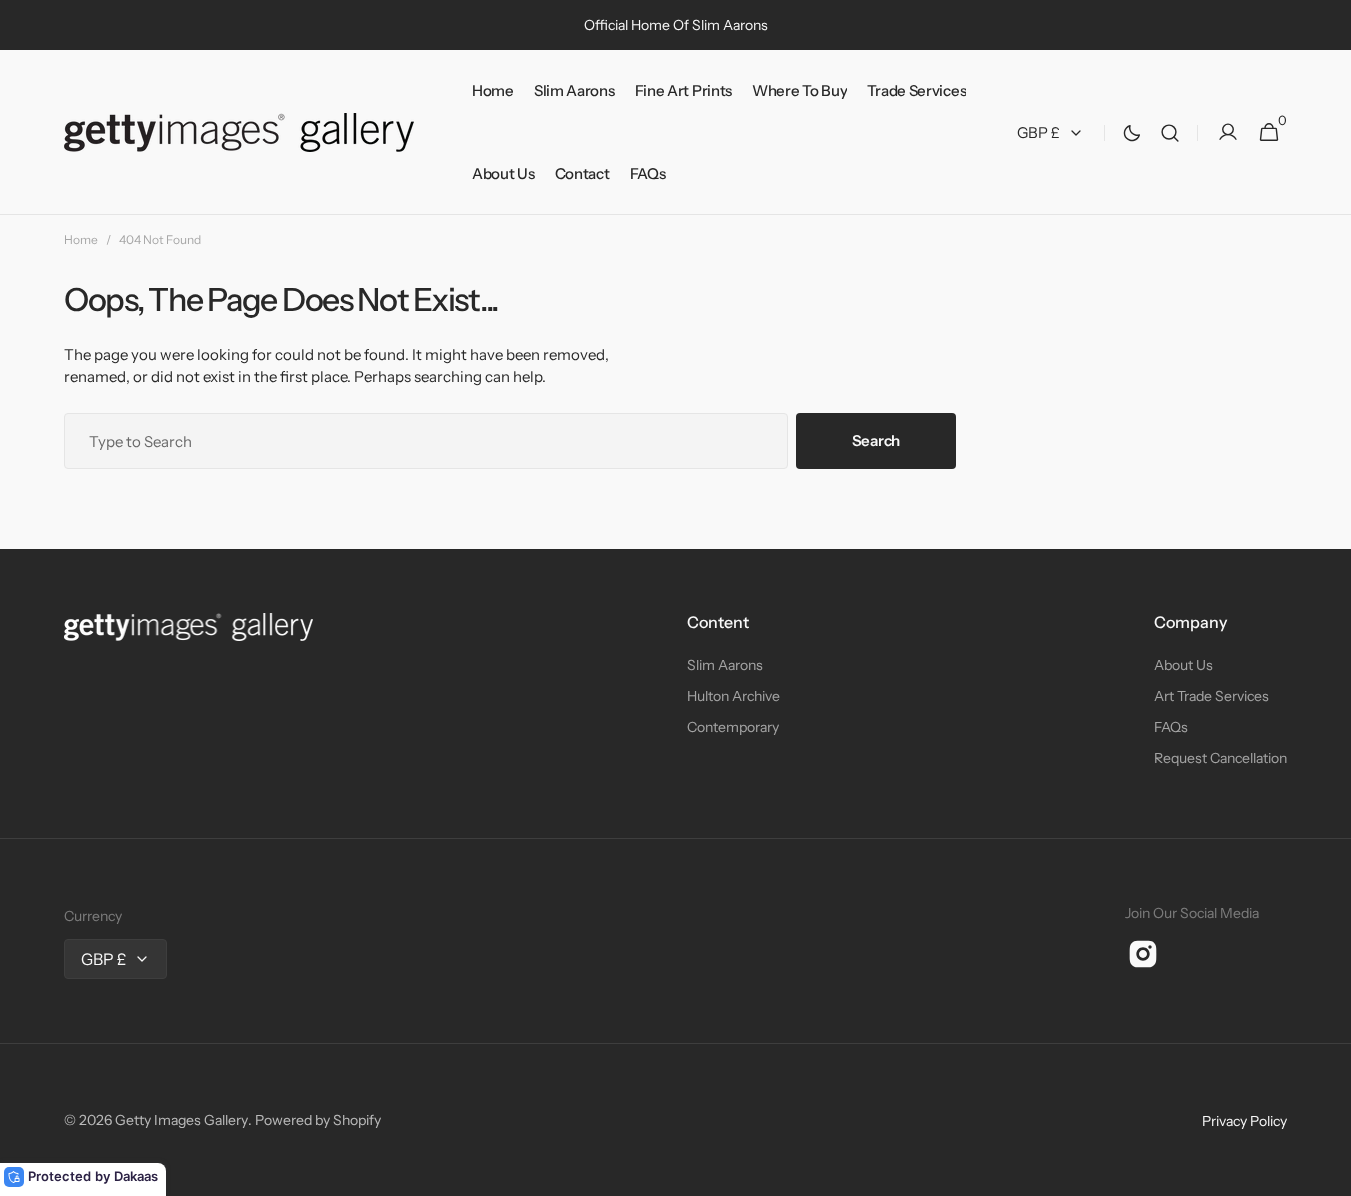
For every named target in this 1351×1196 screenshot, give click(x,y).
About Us (1183, 665)
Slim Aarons (725, 665)
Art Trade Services (1211, 696)
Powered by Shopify (318, 1120)
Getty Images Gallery (181, 1120)
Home (81, 239)
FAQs (1171, 727)
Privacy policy (1244, 1121)
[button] (1170, 132)
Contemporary (733, 727)
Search (876, 440)
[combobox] (426, 441)
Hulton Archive (733, 696)
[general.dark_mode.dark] (1132, 133)
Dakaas (136, 1176)
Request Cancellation (1220, 758)
